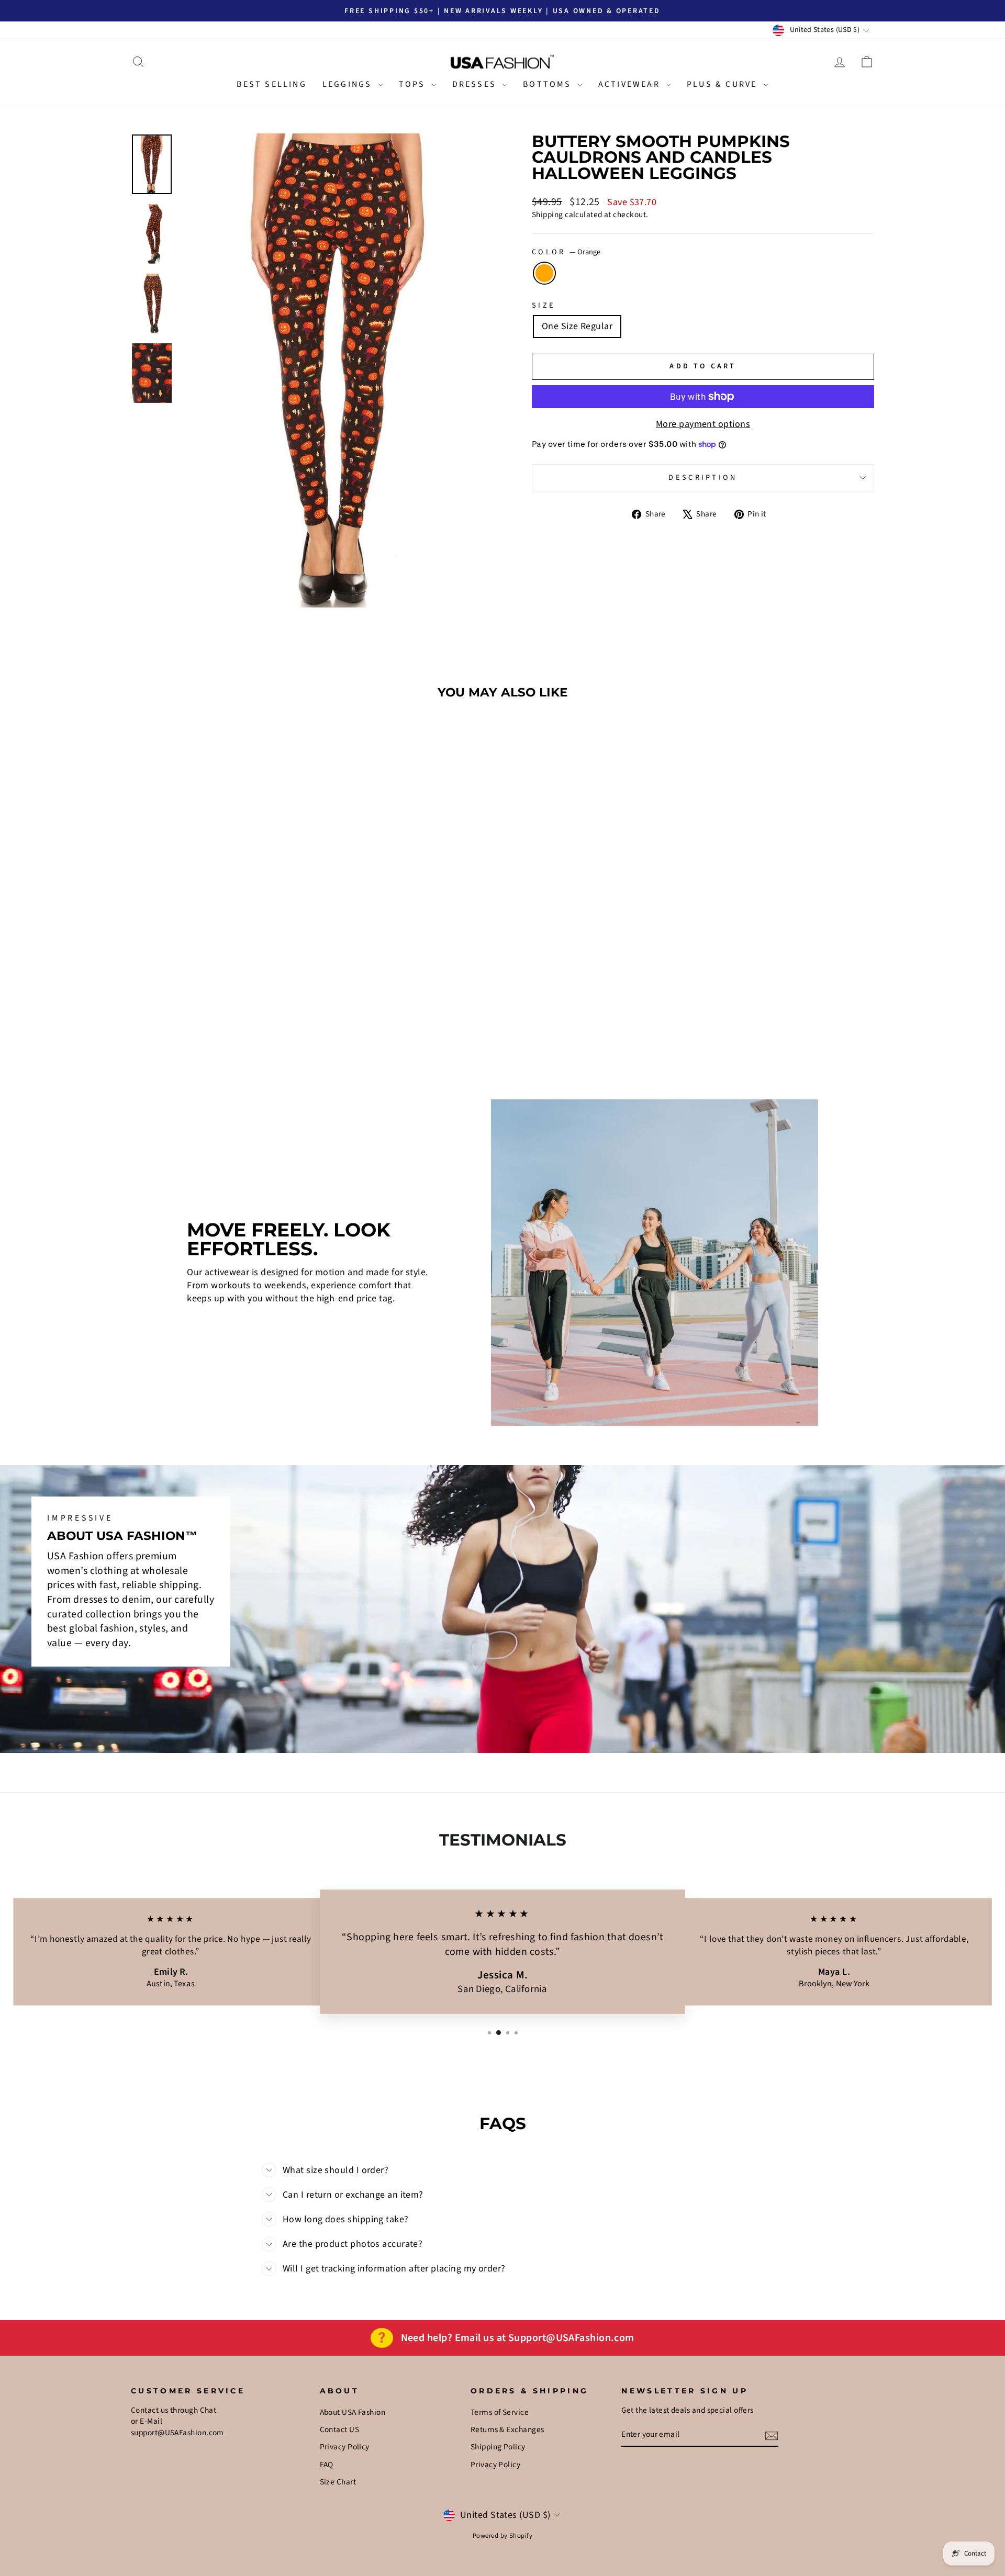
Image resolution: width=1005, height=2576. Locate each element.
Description (703, 477)
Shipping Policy (498, 2447)
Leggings (349, 84)
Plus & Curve (724, 84)
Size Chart (338, 2482)
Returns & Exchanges (507, 2429)
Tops (414, 84)
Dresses (476, 84)
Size (544, 306)
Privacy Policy (345, 2447)
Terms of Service (500, 2412)
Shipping (548, 215)
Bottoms (549, 84)
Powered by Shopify (502, 2536)
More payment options (703, 424)
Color (566, 252)
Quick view (219, 977)
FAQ (327, 2465)
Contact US (340, 2429)
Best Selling (271, 84)
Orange (544, 273)
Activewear (631, 84)
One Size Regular (577, 326)
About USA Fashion (353, 2412)
